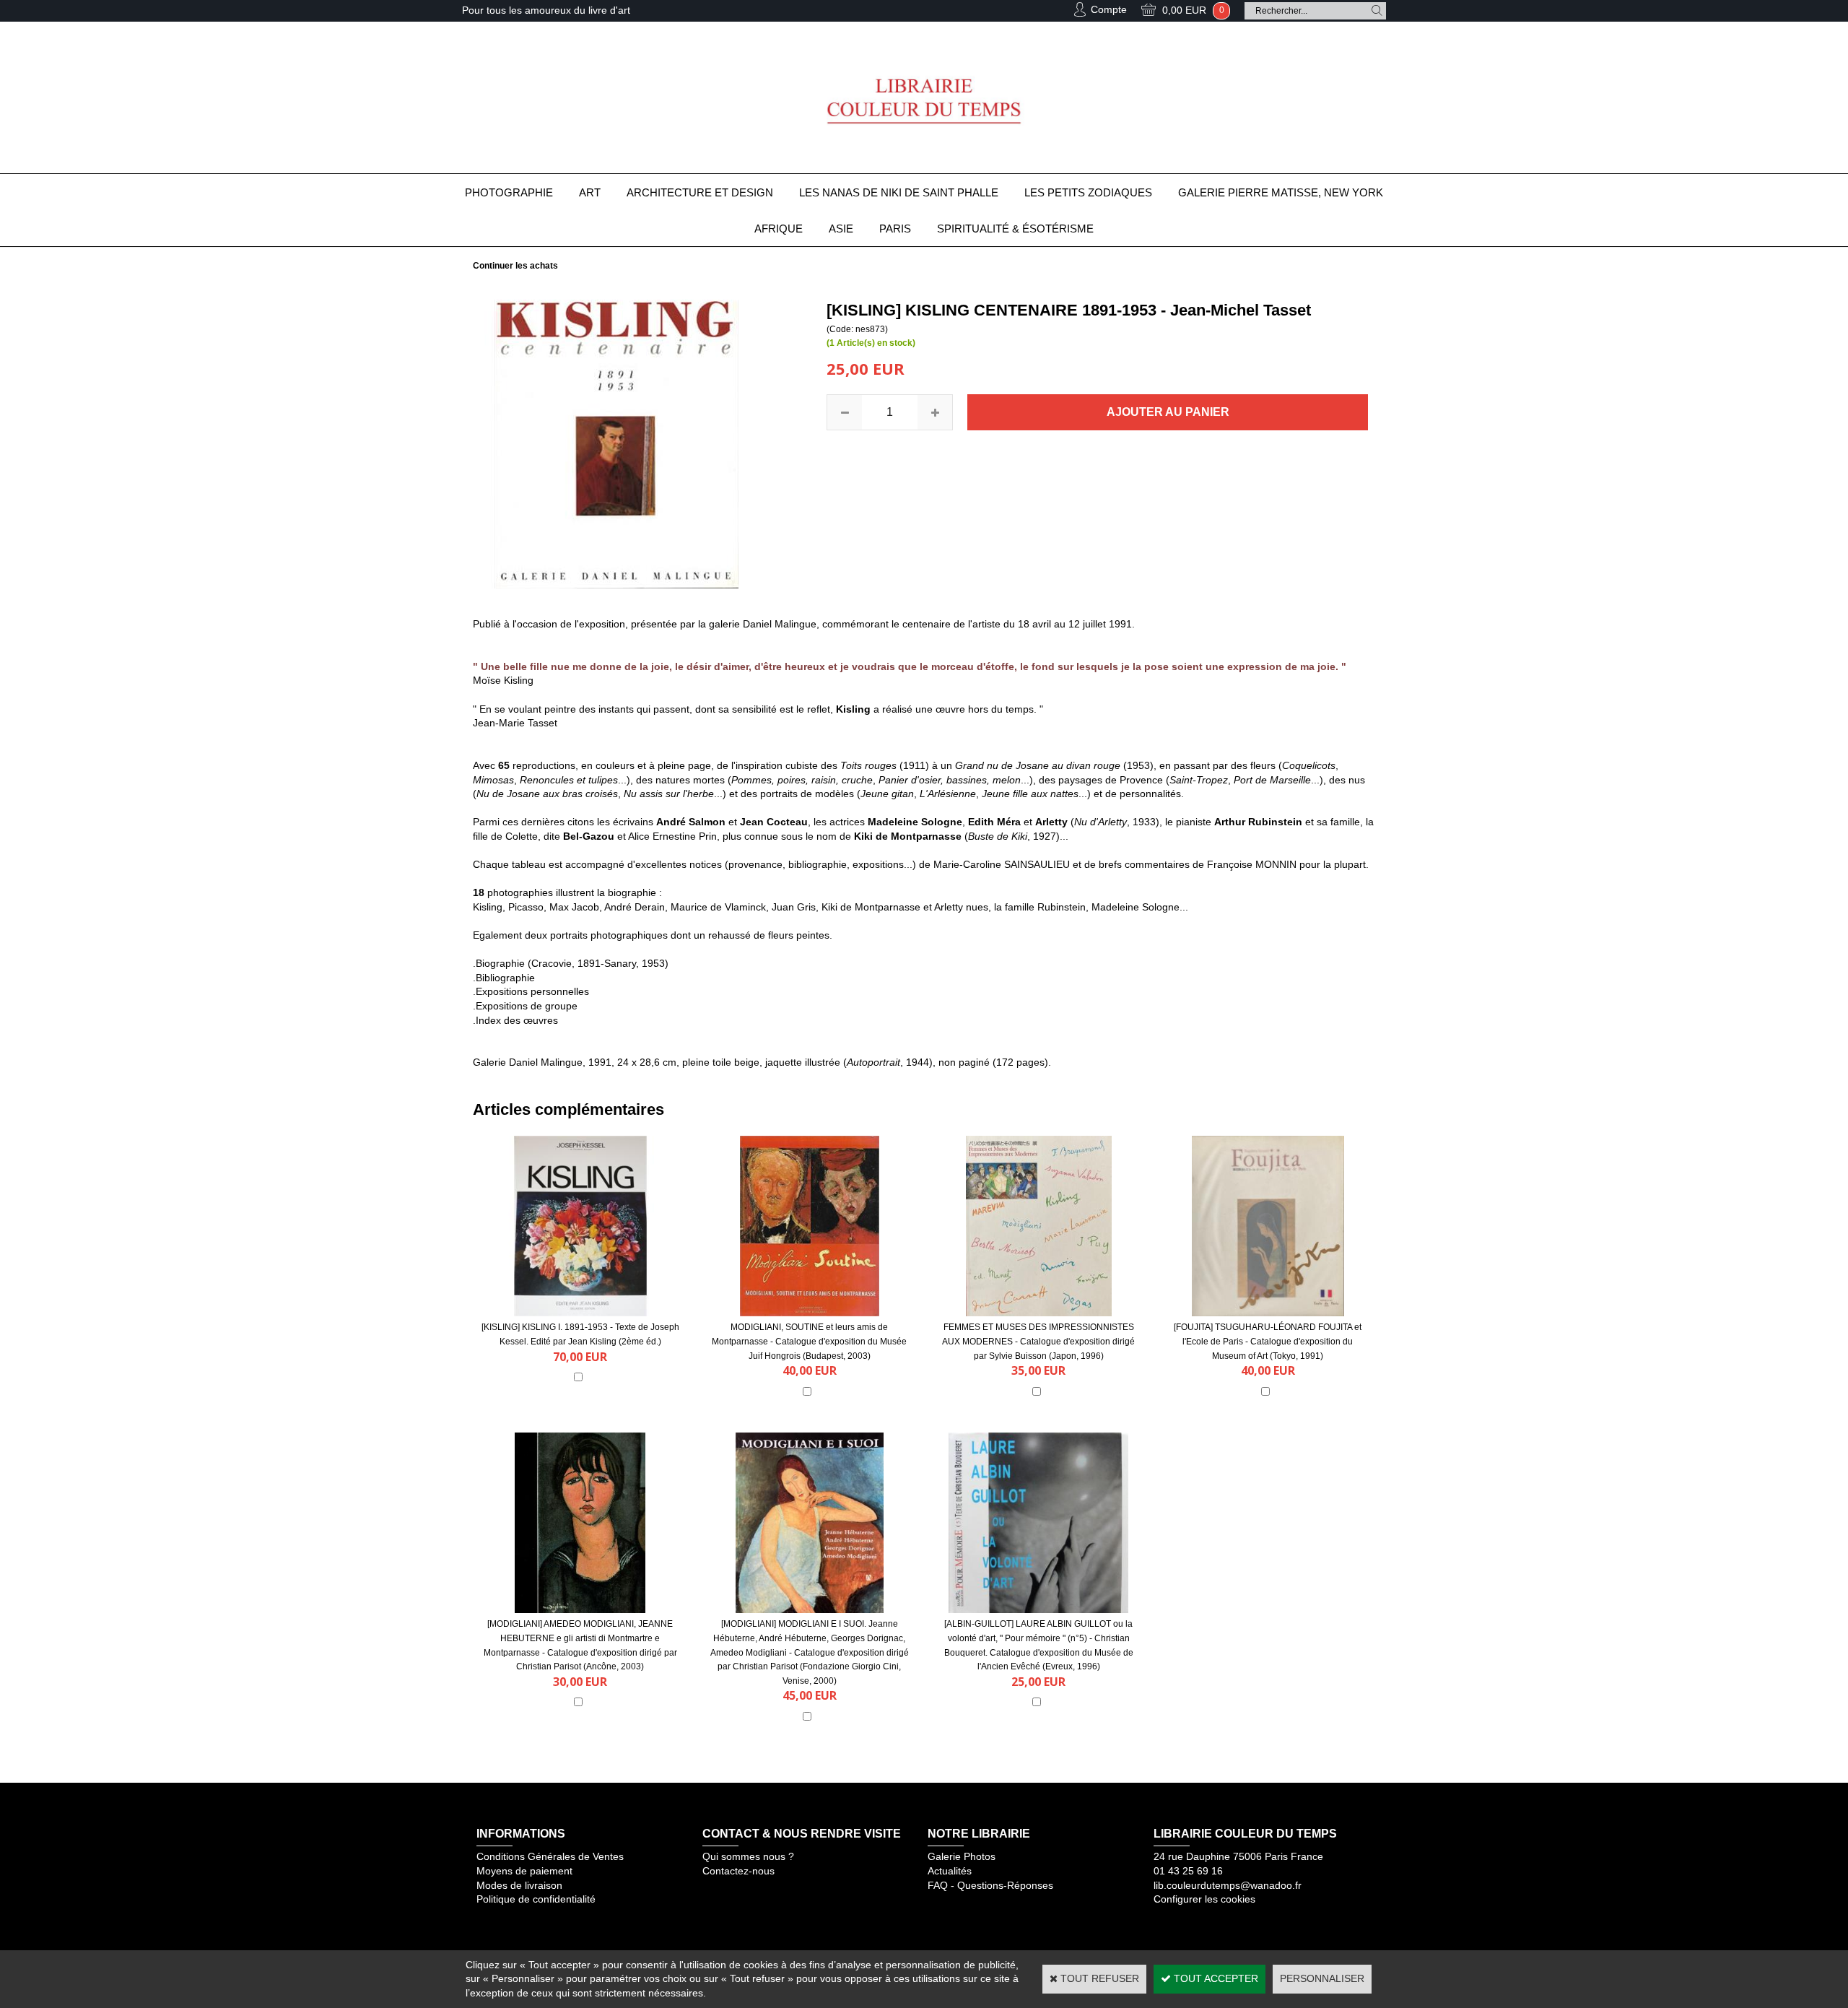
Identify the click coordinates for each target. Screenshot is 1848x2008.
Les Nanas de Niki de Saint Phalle (899, 192)
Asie (841, 229)
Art (590, 192)
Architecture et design (700, 192)
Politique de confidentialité (536, 1899)
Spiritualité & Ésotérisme (1015, 229)
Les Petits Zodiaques (1088, 192)
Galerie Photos (962, 1856)
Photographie (509, 192)
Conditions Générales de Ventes (550, 1856)
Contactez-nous (738, 1871)
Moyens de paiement (524, 1871)
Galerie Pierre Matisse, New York (1281, 192)
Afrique (779, 229)
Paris (895, 229)
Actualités (950, 1871)
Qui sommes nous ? (748, 1856)
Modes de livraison (519, 1885)
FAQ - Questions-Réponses (990, 1885)
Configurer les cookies (1204, 1899)
